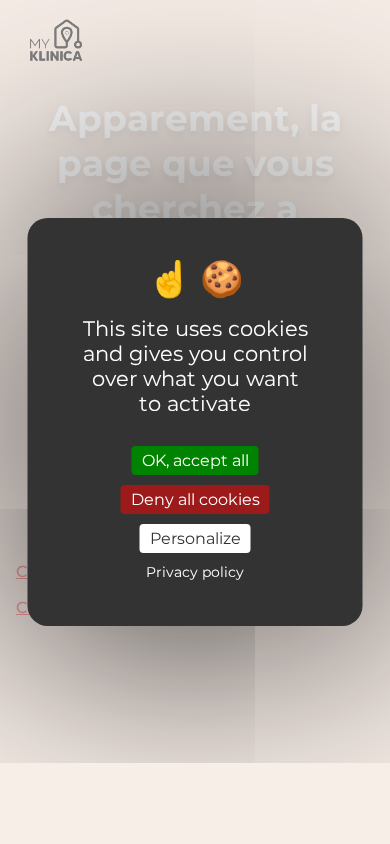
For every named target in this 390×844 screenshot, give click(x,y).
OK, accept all (195, 459)
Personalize (195, 538)
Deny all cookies (195, 499)
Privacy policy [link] (195, 572)
